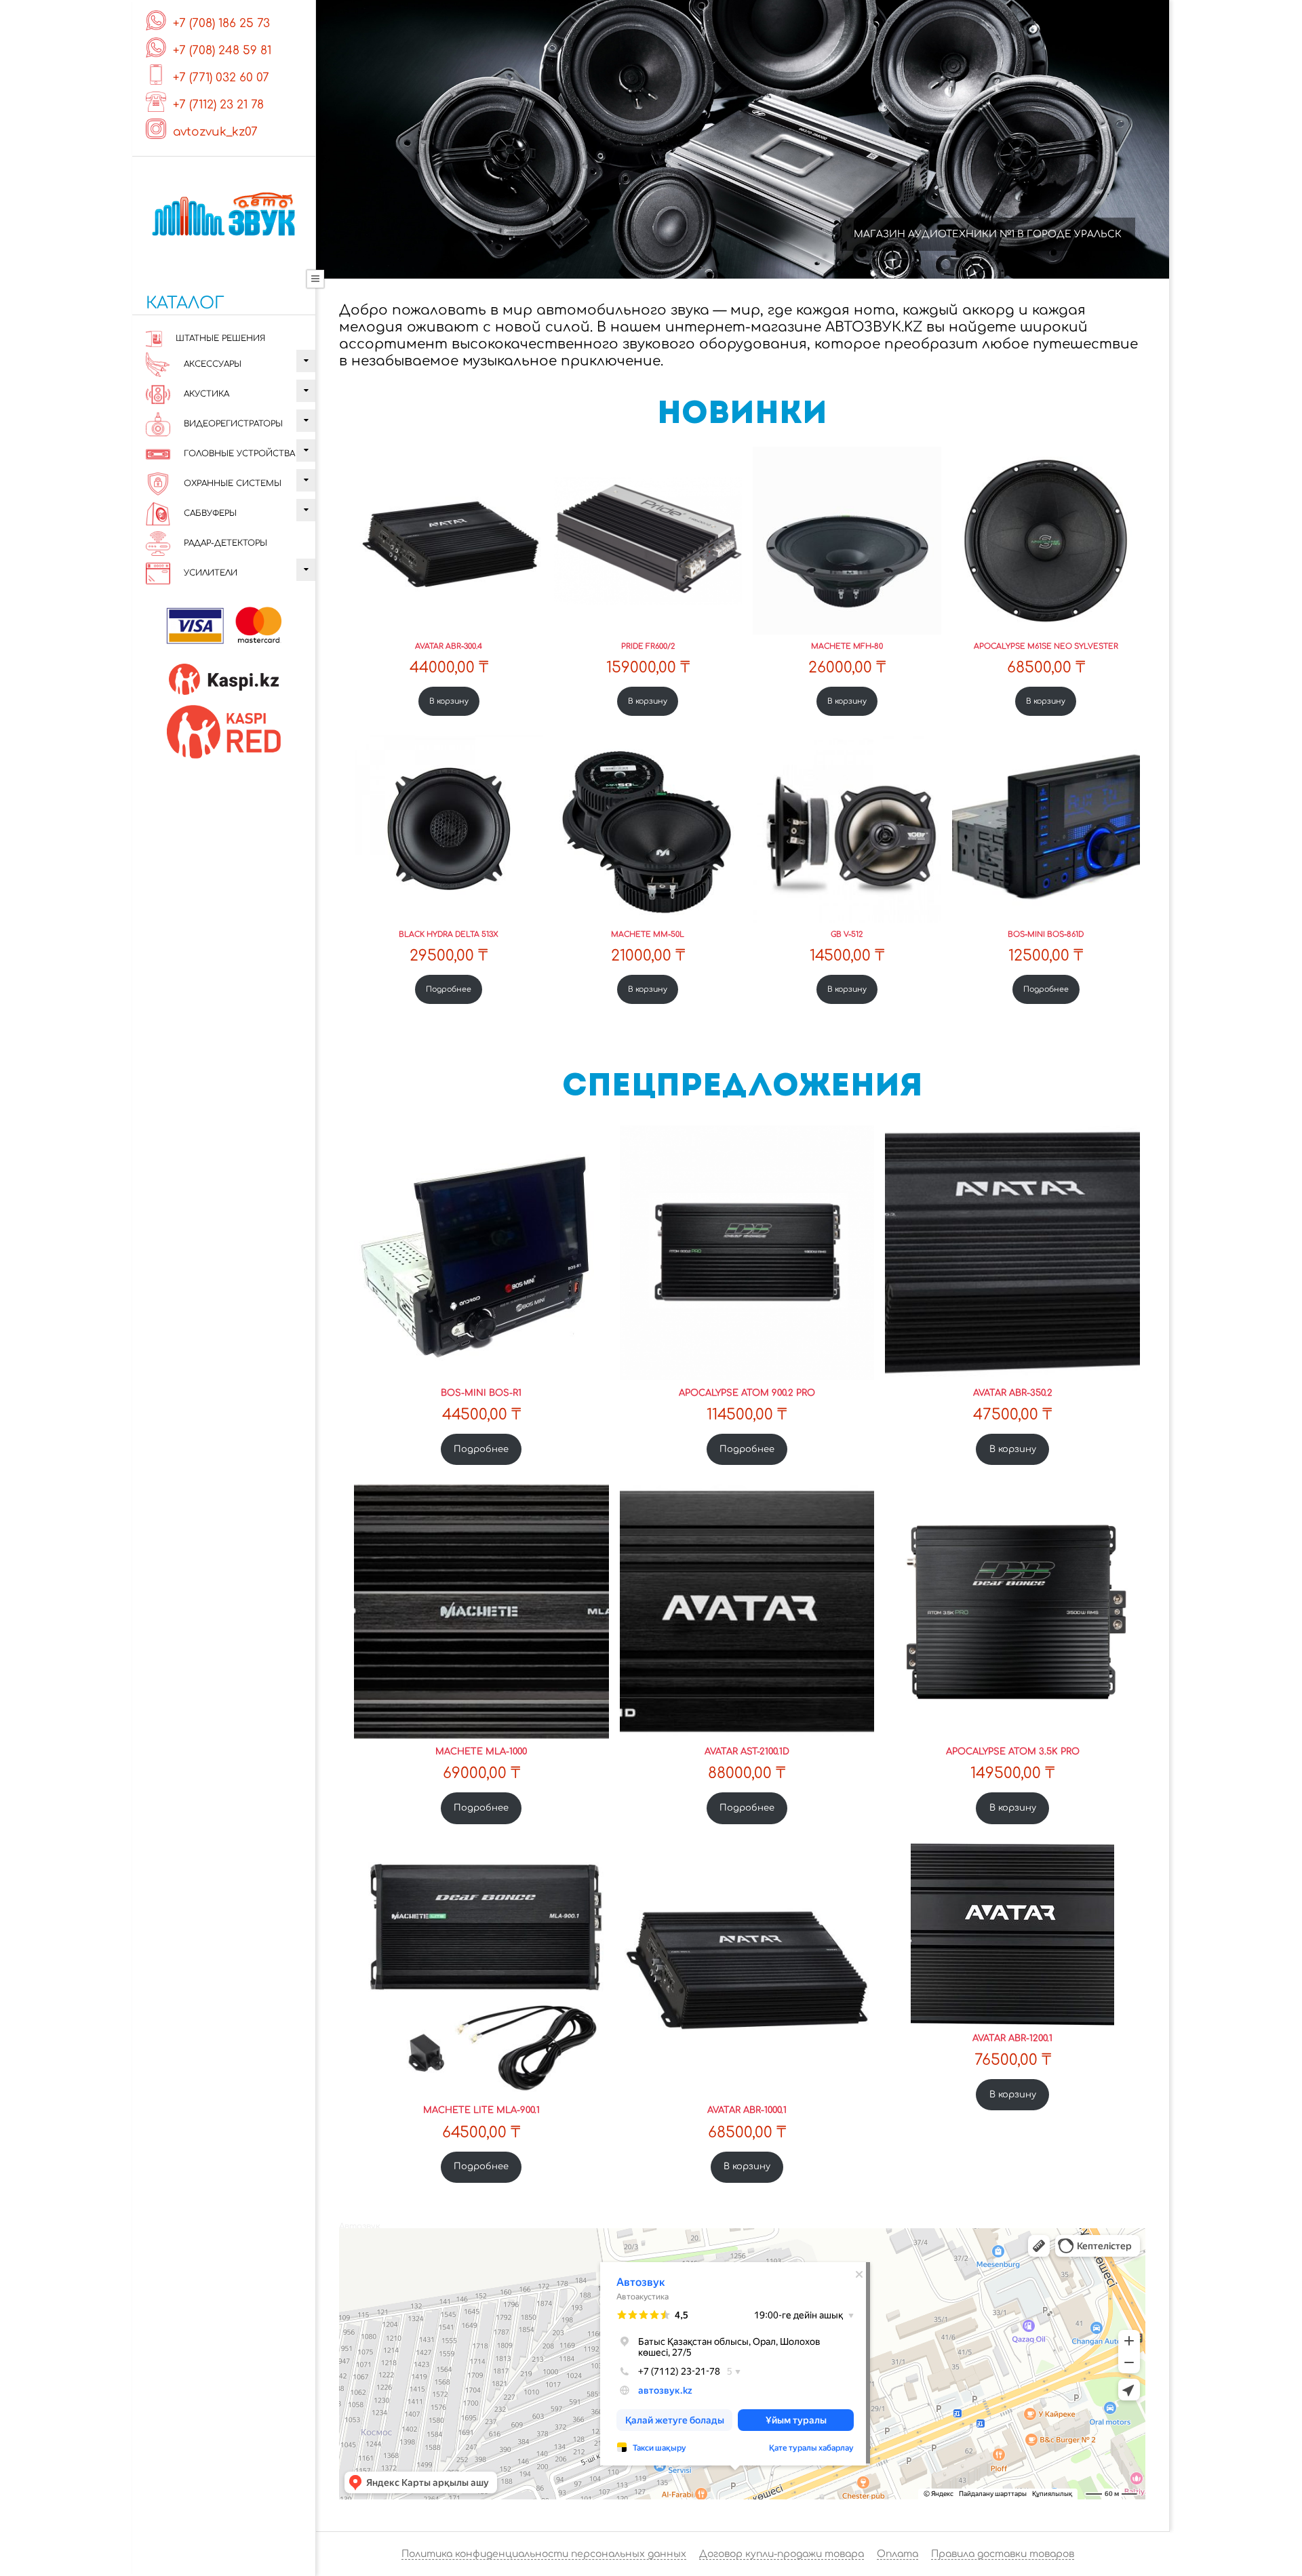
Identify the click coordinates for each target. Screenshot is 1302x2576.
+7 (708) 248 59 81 (222, 51)
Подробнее (449, 989)
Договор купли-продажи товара (782, 2554)
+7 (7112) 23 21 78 (218, 105)
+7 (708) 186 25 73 (221, 23)
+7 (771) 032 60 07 (221, 78)
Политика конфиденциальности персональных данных (544, 2554)
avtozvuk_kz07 (215, 132)
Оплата (897, 2554)
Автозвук (360, 2226)
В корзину (449, 701)
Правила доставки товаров (1003, 2554)
